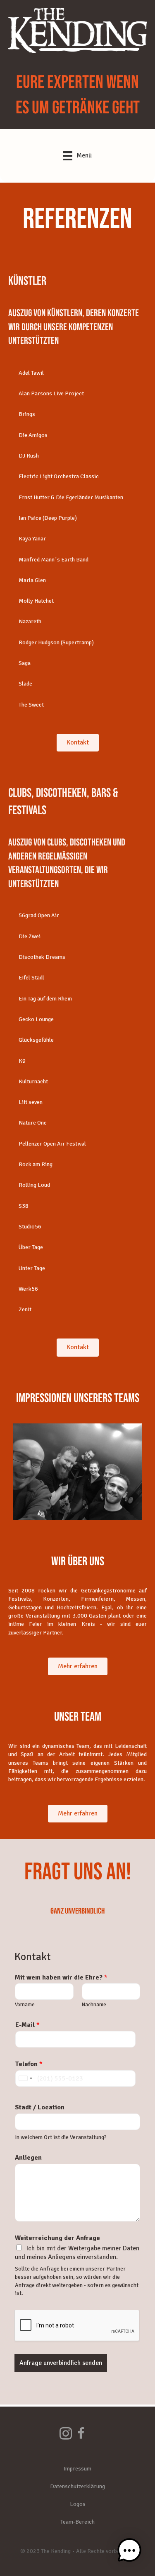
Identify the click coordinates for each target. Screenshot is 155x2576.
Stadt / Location (40, 2107)
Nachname (94, 2005)
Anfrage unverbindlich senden (61, 2363)
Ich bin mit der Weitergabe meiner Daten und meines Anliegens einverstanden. (77, 2253)
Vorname (25, 2005)
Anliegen (28, 2158)
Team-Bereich (77, 2522)
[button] (77, 373)
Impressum (77, 2469)
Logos (78, 2504)
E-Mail (27, 2025)
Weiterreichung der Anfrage (57, 2238)
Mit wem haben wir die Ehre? (61, 1977)
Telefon (29, 2064)
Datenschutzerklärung (77, 2486)
